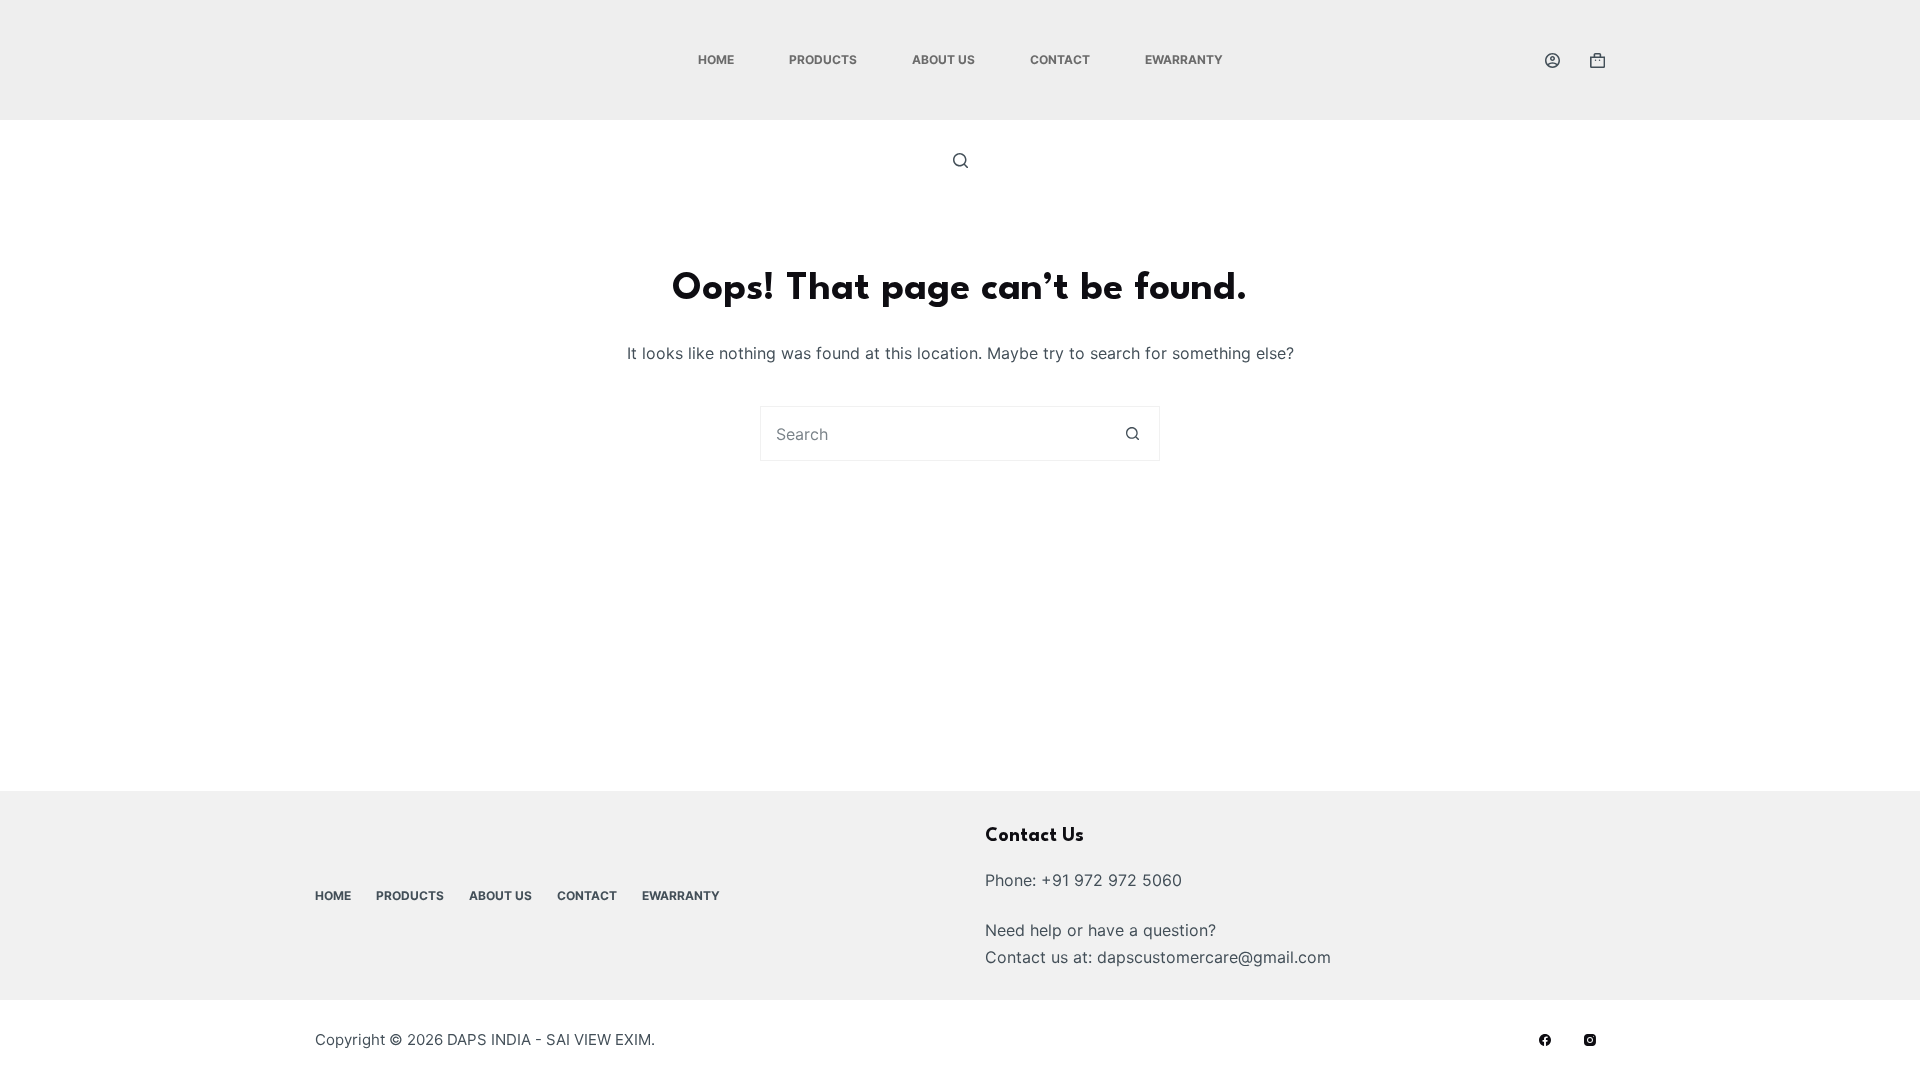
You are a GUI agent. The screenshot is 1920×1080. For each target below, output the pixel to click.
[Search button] (1132, 433)
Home (716, 59)
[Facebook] (1545, 1040)
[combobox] (933, 433)
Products (823, 59)
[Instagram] (1590, 1040)
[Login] (1552, 60)
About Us (943, 59)
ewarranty (1184, 59)
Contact (1060, 59)
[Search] (960, 160)
